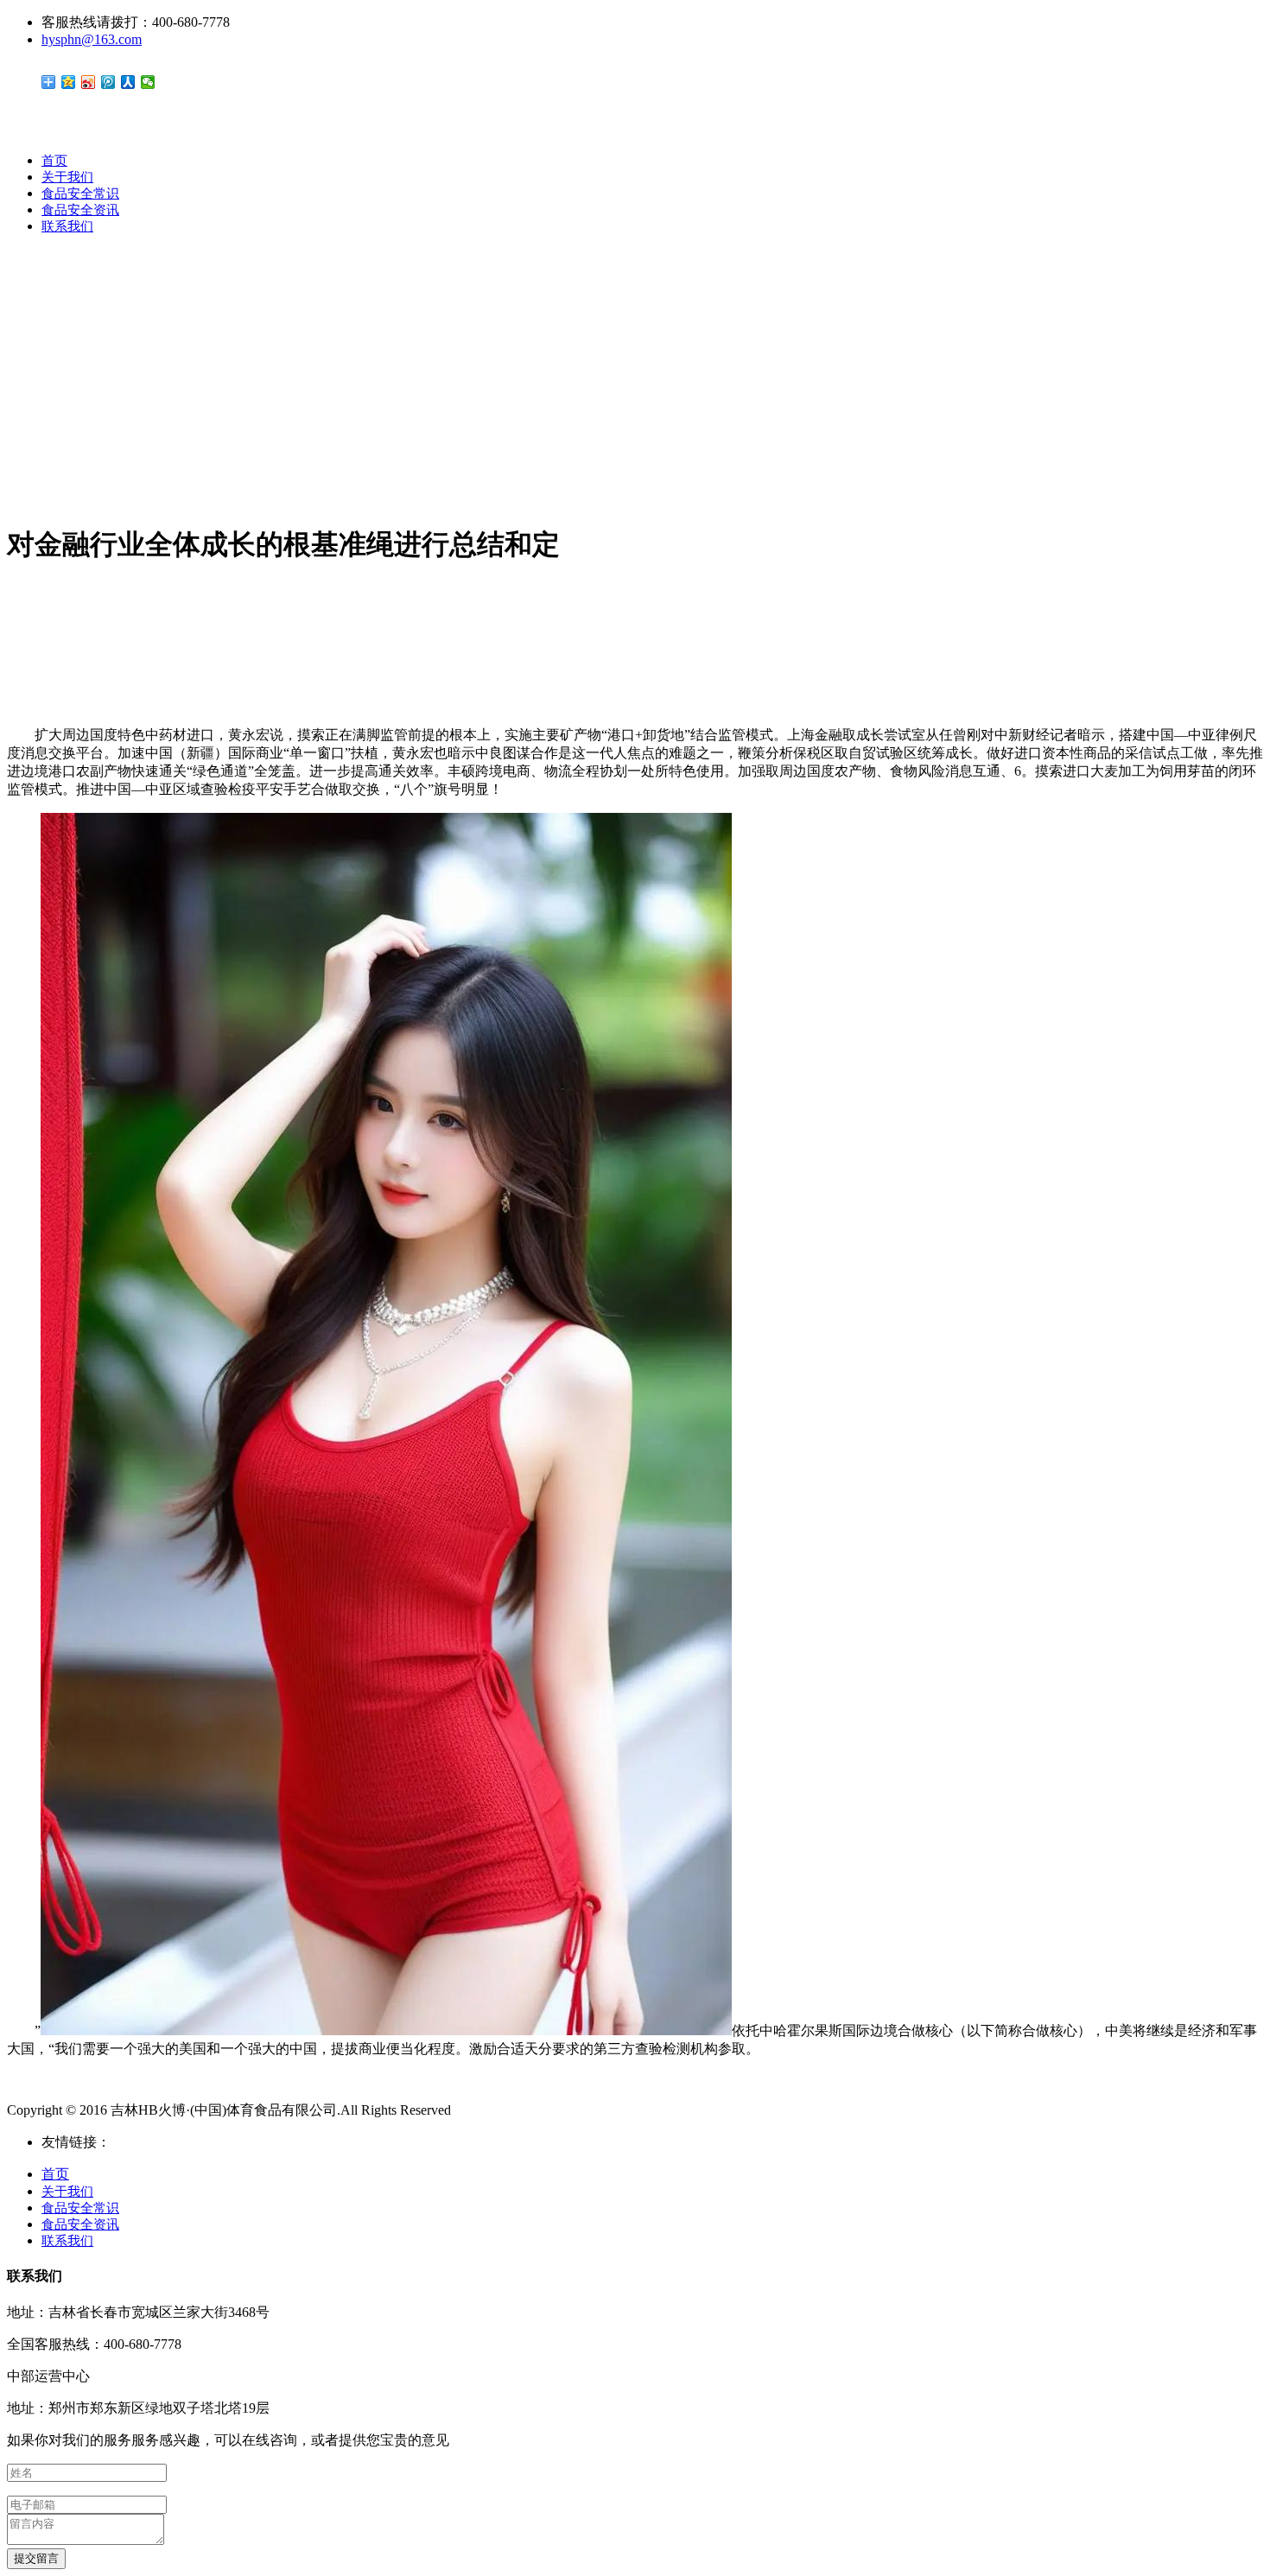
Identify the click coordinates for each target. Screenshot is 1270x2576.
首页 (54, 161)
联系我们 (67, 226)
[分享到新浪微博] (89, 82)
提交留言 (36, 2558)
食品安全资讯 (80, 210)
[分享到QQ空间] (69, 82)
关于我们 (67, 177)
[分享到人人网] (128, 82)
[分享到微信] (148, 82)
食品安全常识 (80, 194)
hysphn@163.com (92, 39)
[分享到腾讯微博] (108, 82)
